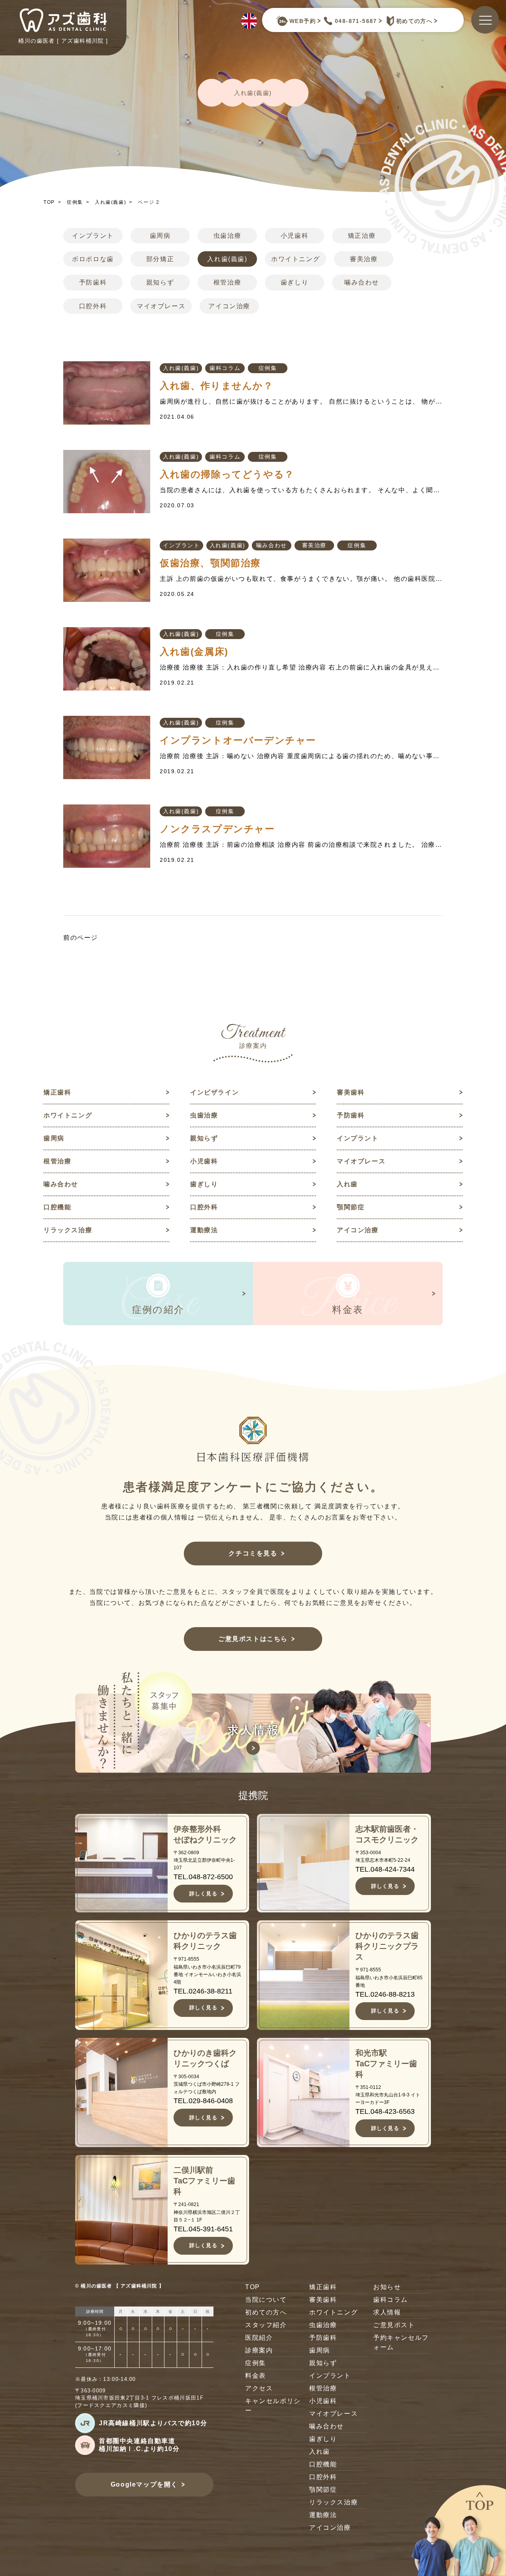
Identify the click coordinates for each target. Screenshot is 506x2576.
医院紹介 (259, 2338)
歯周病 (160, 236)
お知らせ (387, 2287)
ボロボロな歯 (93, 259)
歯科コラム (225, 368)
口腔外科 (93, 306)
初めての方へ (414, 21)
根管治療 (227, 282)
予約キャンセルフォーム (401, 2342)
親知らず (160, 282)
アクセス (259, 2388)
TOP (49, 202)
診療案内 (259, 2350)
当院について (266, 2300)
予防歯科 (93, 282)
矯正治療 (362, 236)
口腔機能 (57, 1207)
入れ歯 (347, 1184)
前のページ (81, 938)
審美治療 (364, 259)
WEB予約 (303, 21)
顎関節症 (351, 1207)
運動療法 (204, 1230)
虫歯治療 (227, 236)
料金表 (256, 2376)
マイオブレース (161, 306)
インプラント (93, 236)
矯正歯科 (57, 1092)
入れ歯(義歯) (110, 202)
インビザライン (214, 1092)
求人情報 (387, 2312)
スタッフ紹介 (266, 2325)
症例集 (75, 202)
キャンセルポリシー (273, 2406)
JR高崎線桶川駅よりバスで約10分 (153, 2423)
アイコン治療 (229, 306)
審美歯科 (351, 1092)
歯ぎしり (295, 282)
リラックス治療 (68, 1230)
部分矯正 (160, 259)
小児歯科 (295, 236)
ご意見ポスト (394, 2325)
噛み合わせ (362, 282)
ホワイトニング (295, 259)
